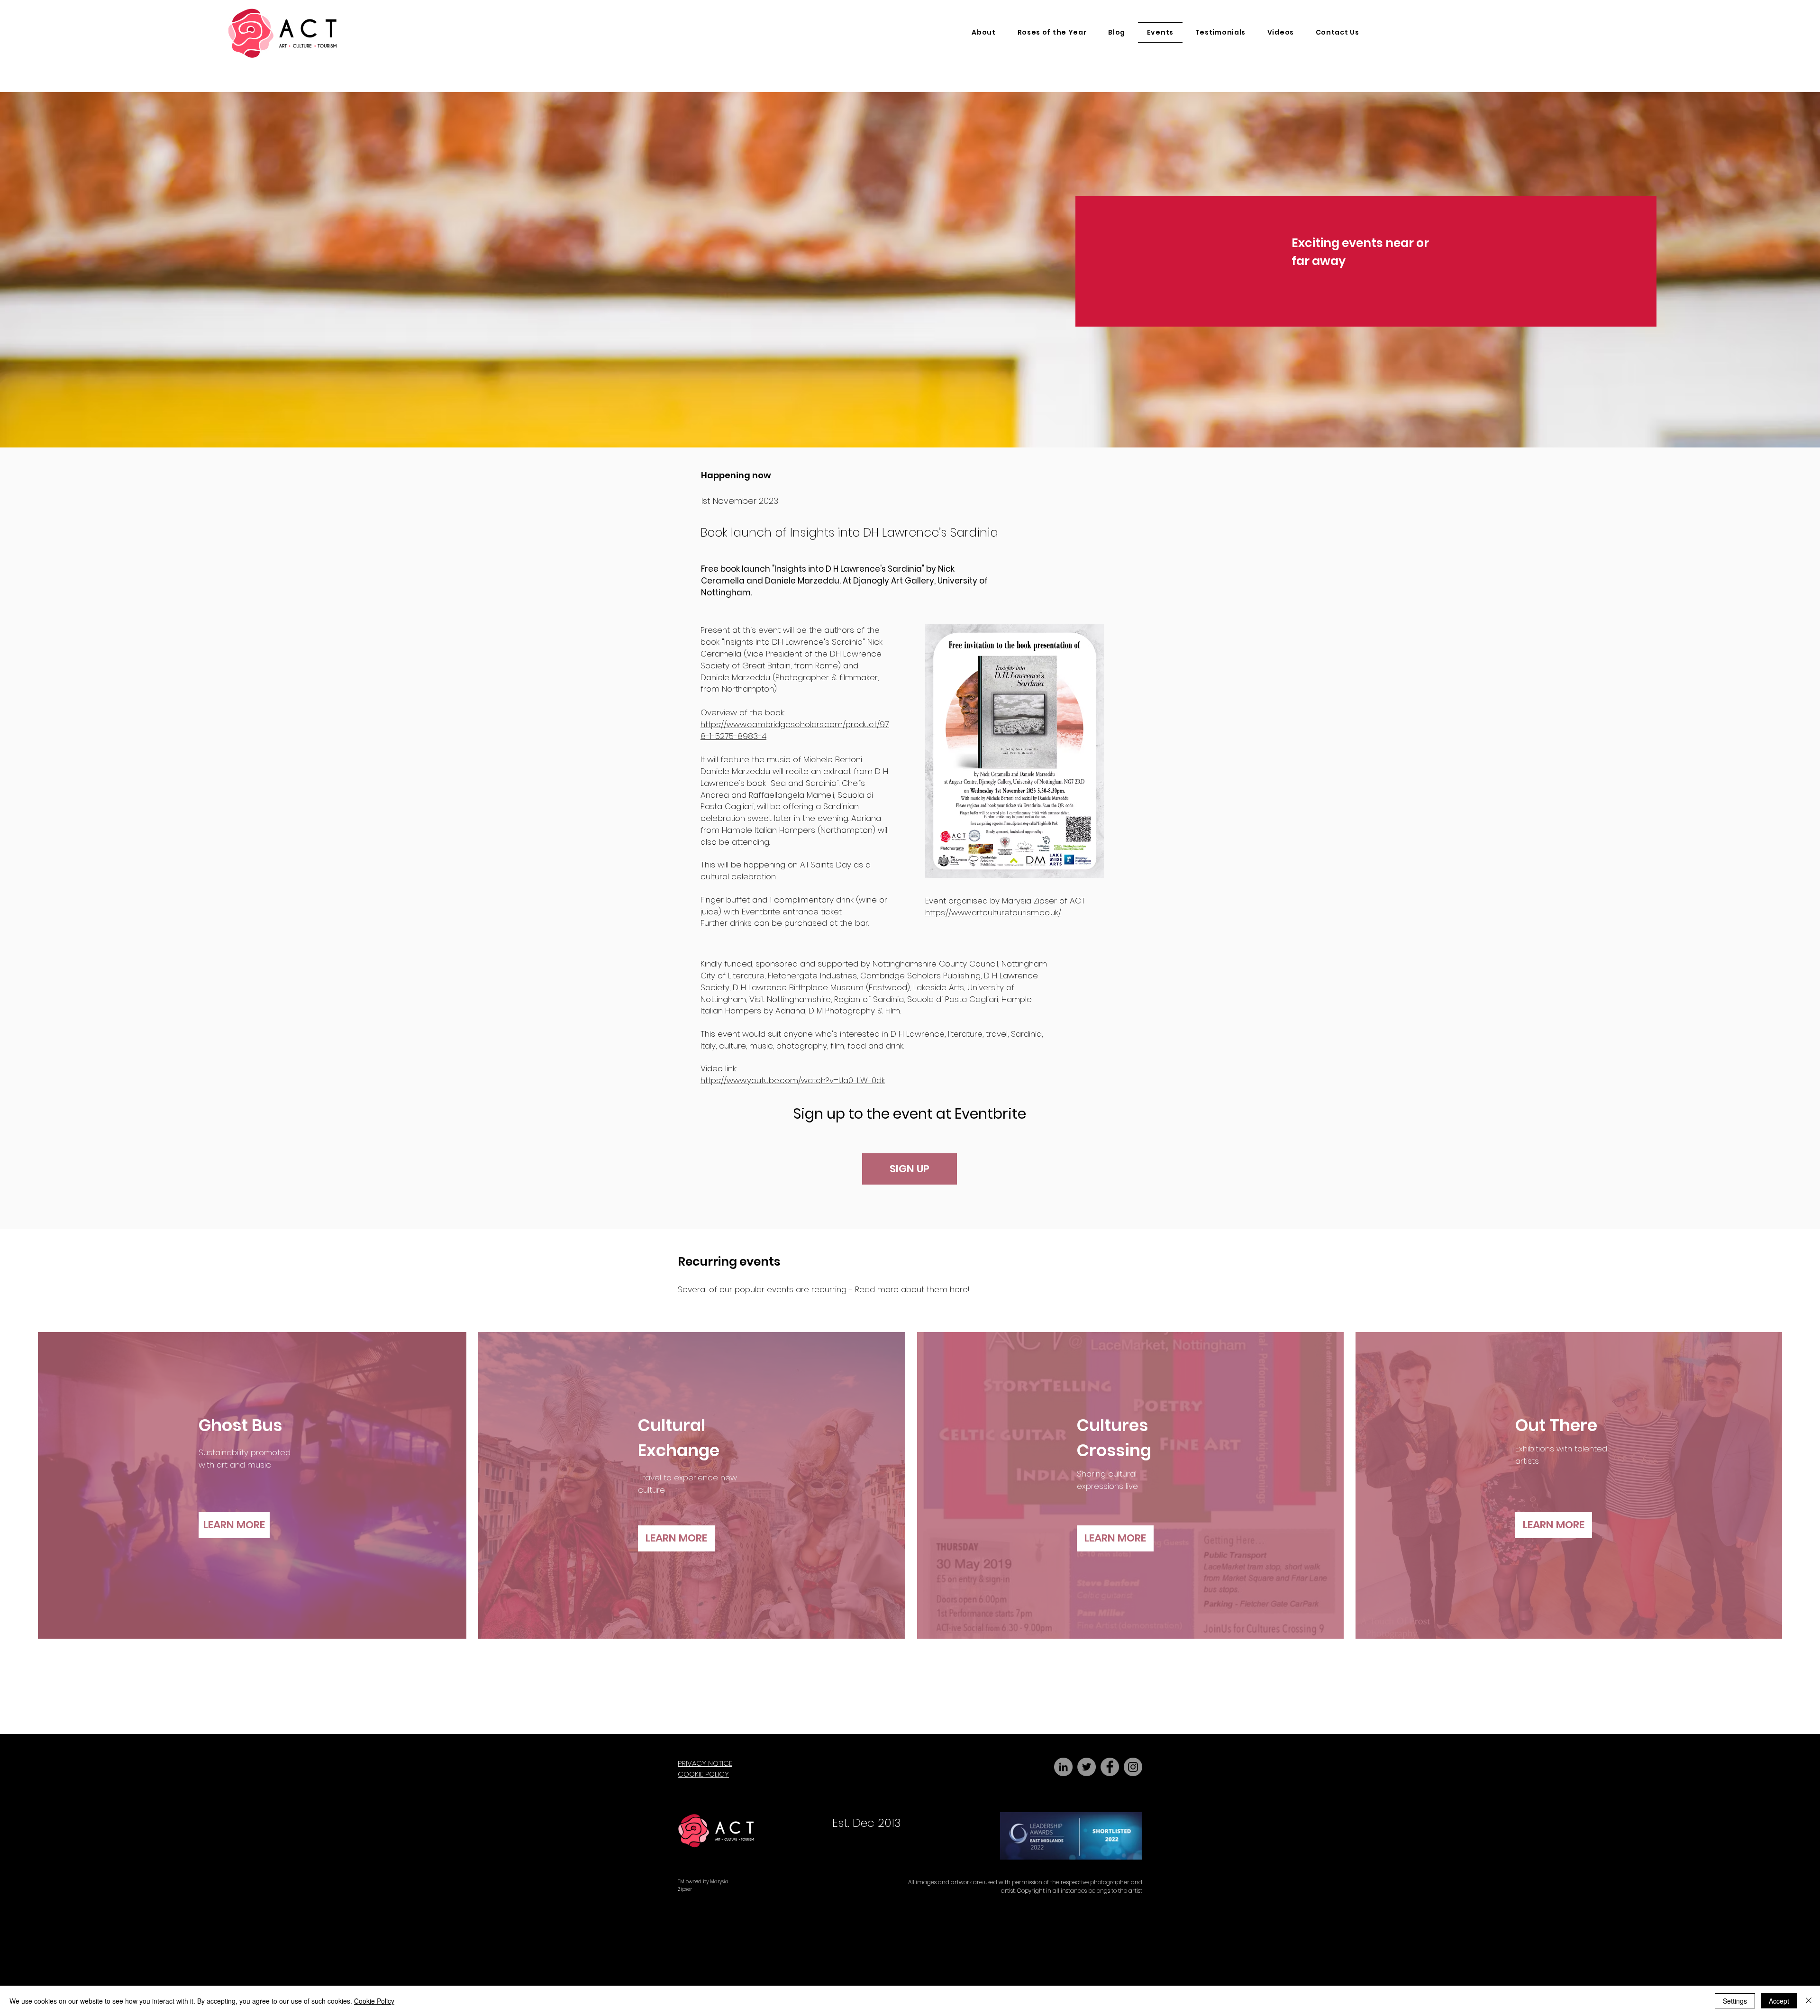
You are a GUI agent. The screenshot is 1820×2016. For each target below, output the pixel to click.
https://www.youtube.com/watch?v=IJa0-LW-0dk (793, 1080)
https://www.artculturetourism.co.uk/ (993, 912)
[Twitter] (1087, 1767)
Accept (1779, 2001)
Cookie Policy (374, 2001)
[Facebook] (1110, 1767)
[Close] (1809, 2001)
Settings (1735, 2001)
